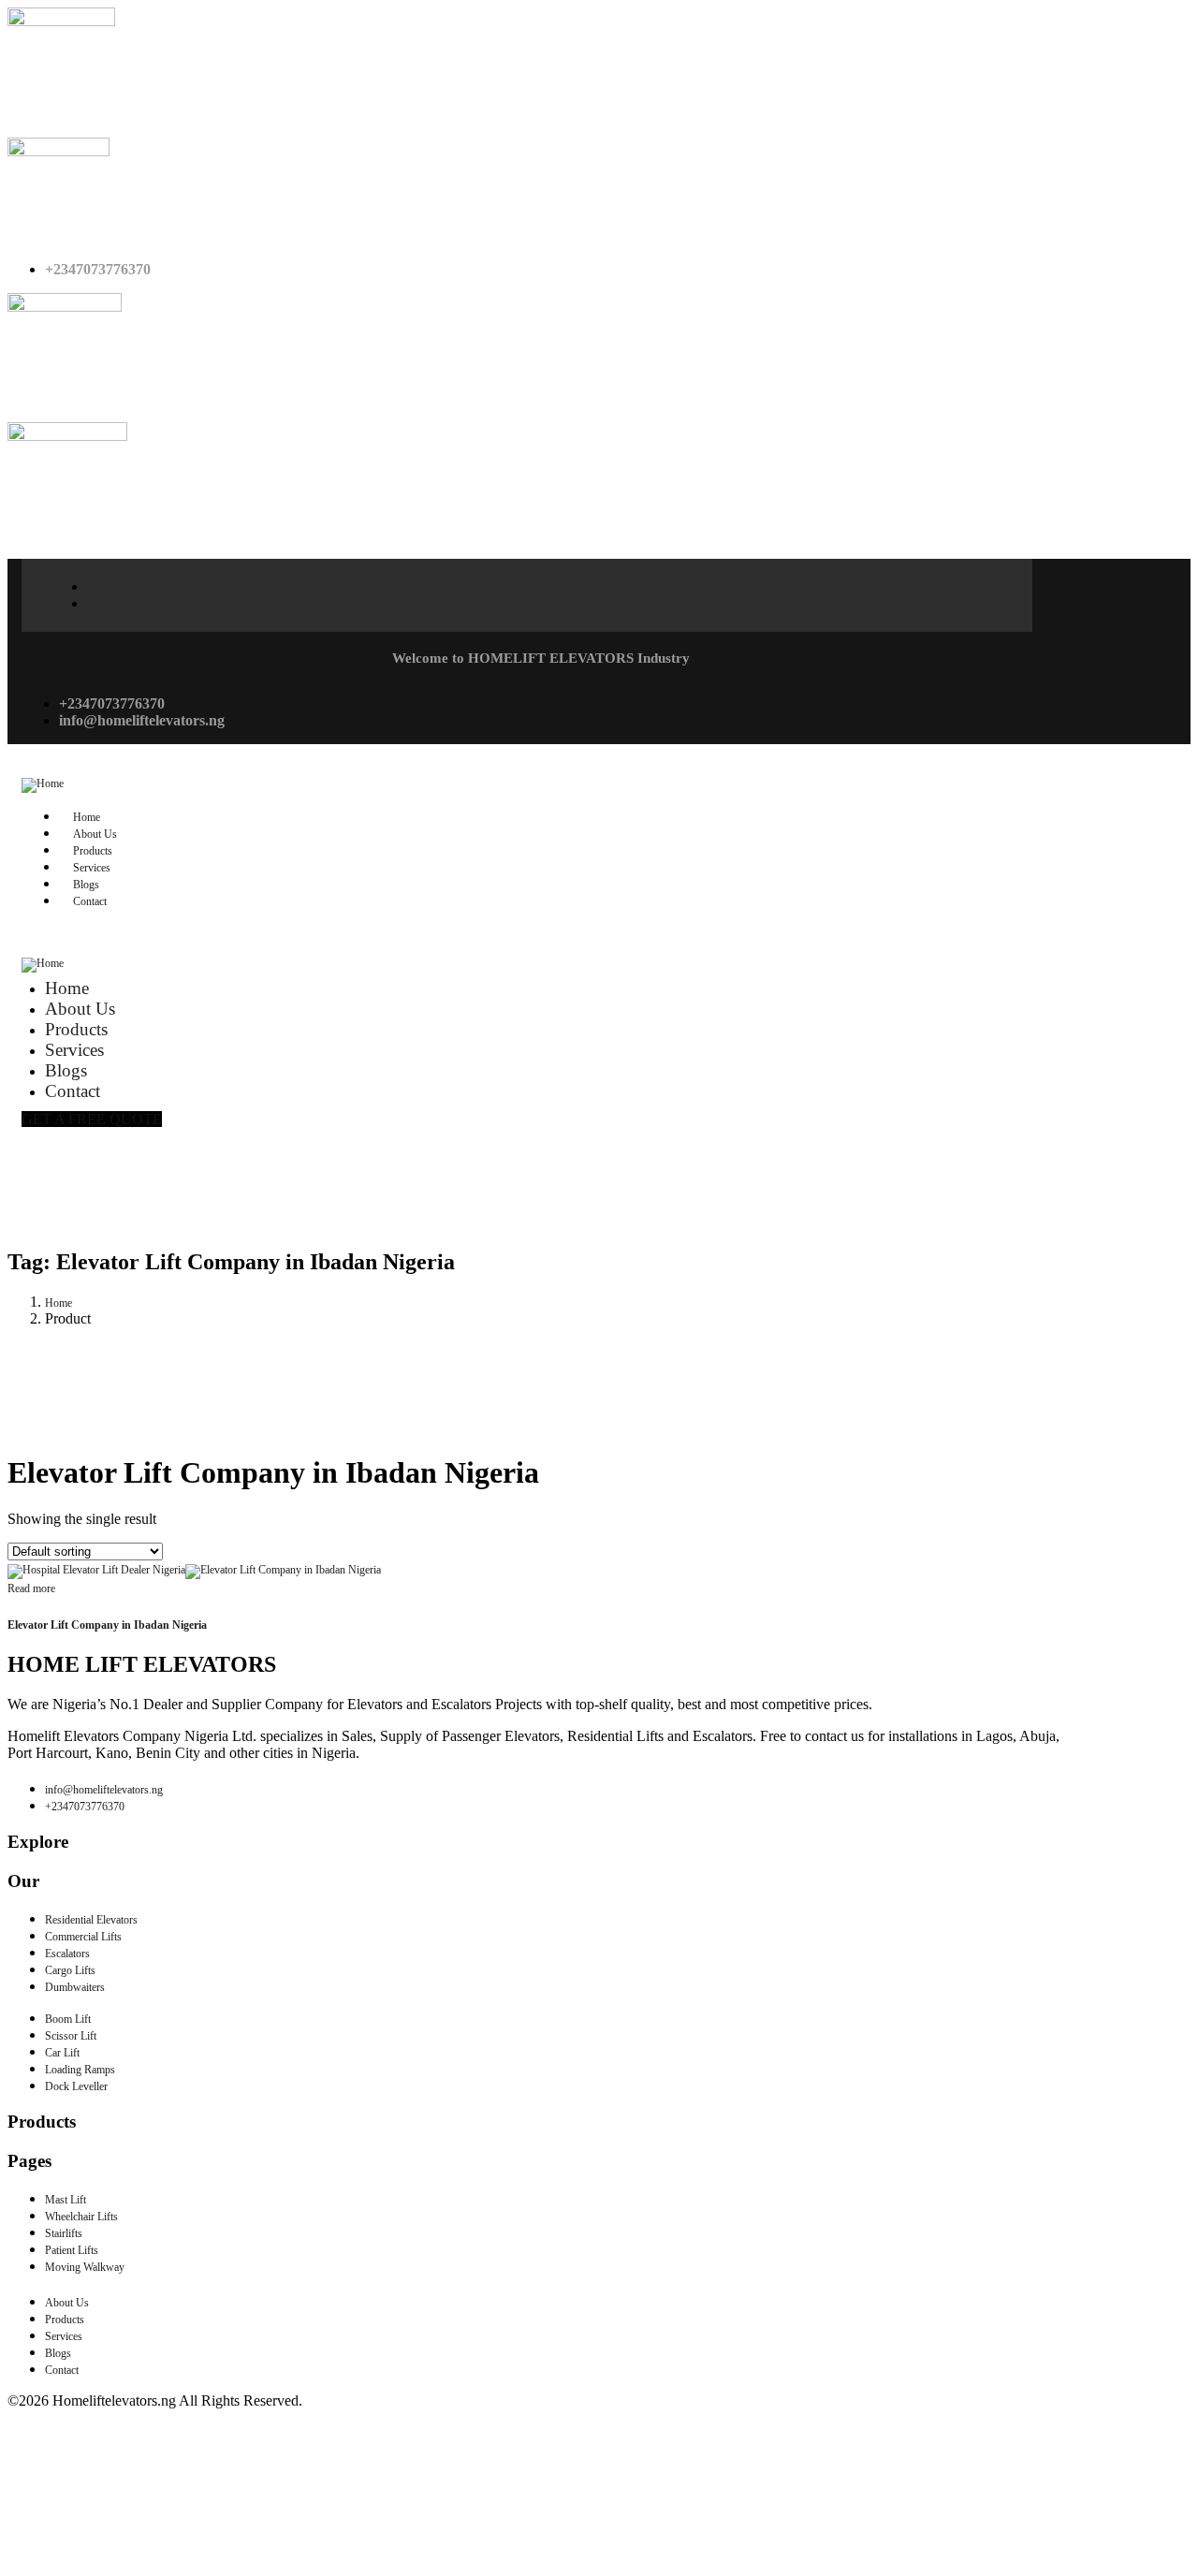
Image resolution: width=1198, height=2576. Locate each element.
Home (58, 1303)
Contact (90, 901)
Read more (31, 1588)
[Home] (43, 783)
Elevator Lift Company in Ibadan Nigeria (107, 1625)
